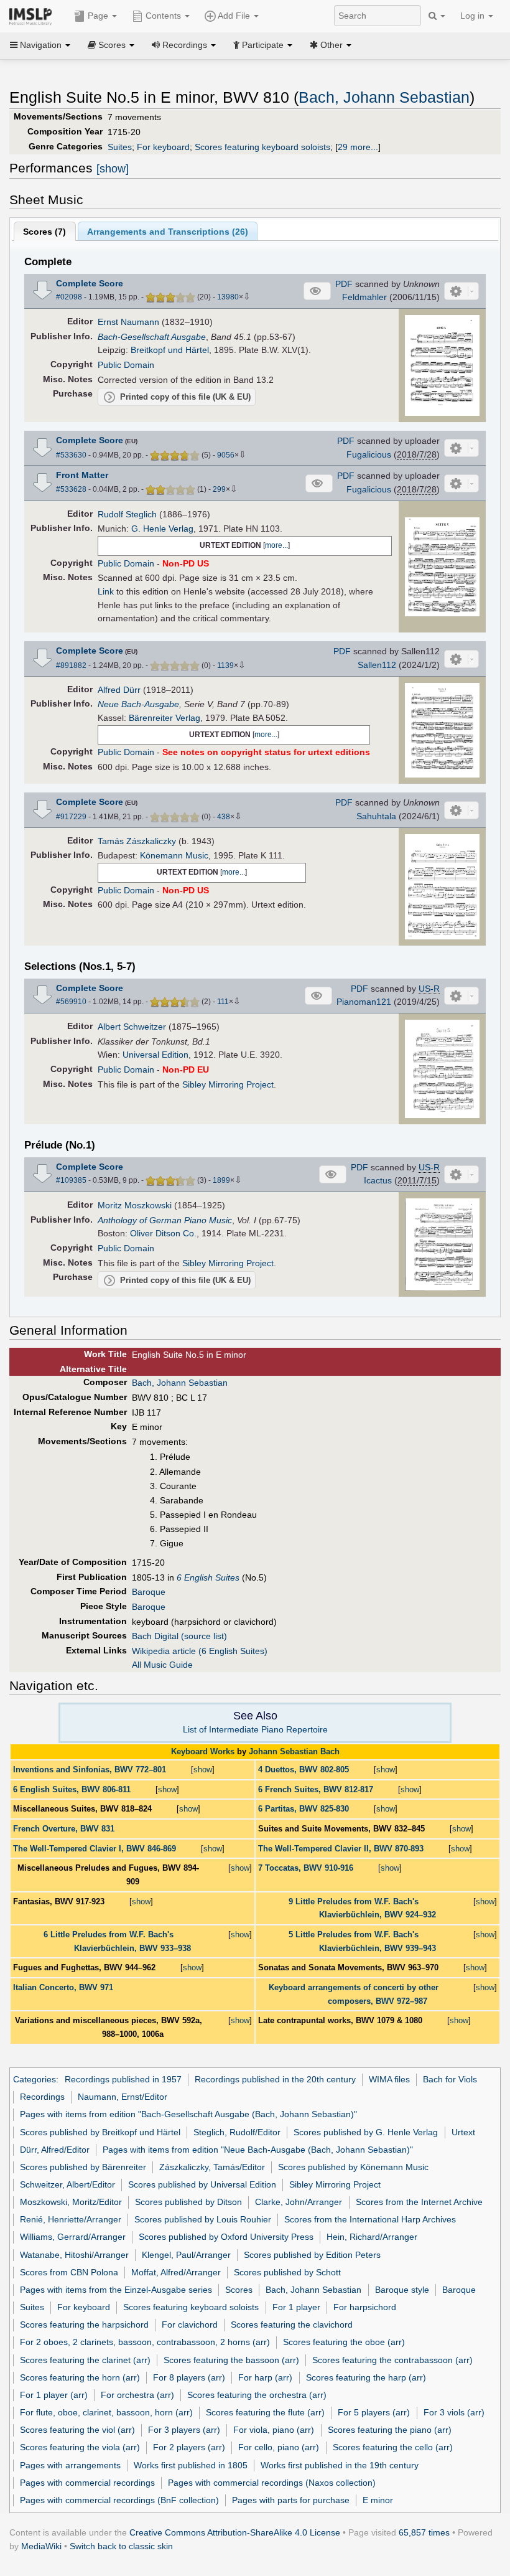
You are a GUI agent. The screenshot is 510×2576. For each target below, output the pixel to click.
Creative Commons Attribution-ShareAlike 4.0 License (235, 2532)
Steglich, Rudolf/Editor (237, 2132)
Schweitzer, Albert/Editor (67, 2184)
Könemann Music (174, 855)
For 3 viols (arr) (454, 2412)
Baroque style (402, 2290)
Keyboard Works (203, 1751)
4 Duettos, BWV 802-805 (304, 1770)
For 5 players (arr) (374, 2412)
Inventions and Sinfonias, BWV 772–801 (90, 1770)
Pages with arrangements (70, 2465)
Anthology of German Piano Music (165, 1220)
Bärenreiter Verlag (165, 718)
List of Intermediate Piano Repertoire (255, 1729)
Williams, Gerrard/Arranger (73, 2237)
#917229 (71, 817)
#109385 (71, 1180)
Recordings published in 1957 (123, 2079)
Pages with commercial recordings (87, 2483)
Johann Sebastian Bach (294, 1751)
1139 (225, 665)
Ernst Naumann (128, 322)
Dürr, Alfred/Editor (55, 2150)
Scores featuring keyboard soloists (262, 147)
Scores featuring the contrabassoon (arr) (392, 2360)
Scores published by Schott (287, 2272)
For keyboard (163, 147)
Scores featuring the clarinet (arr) (85, 2360)
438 (224, 817)
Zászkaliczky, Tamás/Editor (212, 2167)
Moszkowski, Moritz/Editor (71, 2202)
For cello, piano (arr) (279, 2447)
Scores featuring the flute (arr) (265, 2412)
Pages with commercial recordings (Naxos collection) (272, 2483)
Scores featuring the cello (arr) (393, 2447)
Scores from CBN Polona (69, 2272)
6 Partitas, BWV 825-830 (304, 1809)
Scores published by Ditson (188, 2202)
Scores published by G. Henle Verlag (366, 2132)
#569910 (71, 1002)
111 (223, 1002)
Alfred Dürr (119, 690)
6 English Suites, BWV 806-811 (72, 1789)
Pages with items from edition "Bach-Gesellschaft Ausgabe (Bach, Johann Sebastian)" (188, 2114)
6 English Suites (208, 1577)
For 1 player (296, 2307)
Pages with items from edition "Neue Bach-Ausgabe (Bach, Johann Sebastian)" (258, 2150)
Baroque (149, 1592)
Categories (35, 2079)
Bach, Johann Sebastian (384, 97)
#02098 (69, 297)
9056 (226, 455)
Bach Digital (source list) (179, 1636)
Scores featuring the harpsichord (84, 2325)
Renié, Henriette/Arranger (71, 2219)
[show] (113, 169)
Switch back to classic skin (121, 2546)
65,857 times (424, 2532)
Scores (239, 2290)
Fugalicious (369, 454)
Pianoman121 (364, 1002)
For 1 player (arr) (54, 2395)
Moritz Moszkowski (135, 1205)
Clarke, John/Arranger (299, 2202)
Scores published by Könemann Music (353, 2167)
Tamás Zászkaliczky (137, 841)
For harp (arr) (265, 2377)
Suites (120, 147)
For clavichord (190, 2325)
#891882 (71, 665)
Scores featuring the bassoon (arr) (231, 2360)
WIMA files (389, 2079)
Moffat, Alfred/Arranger (176, 2272)
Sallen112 (377, 665)
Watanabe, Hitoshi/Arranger (74, 2255)
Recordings (42, 2097)
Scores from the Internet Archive (419, 2202)
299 (219, 489)
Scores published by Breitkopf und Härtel (100, 2132)
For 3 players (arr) (184, 2430)
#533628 (71, 489)
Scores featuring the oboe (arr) (344, 2342)
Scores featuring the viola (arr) (80, 2447)
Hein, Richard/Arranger (372, 2237)
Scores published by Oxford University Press (226, 2237)
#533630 (71, 455)
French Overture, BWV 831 (64, 1829)
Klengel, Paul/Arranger (186, 2255)
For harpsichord (365, 2307)
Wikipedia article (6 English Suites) (200, 1651)
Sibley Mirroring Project (228, 1084)
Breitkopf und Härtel (170, 350)
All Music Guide (162, 1665)
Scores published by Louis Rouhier (203, 2219)
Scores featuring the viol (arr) (77, 2430)
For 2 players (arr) (189, 2447)
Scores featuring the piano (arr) (390, 2430)
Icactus (378, 1180)
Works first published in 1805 (191, 2465)
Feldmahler (364, 297)
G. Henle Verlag (162, 529)
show (203, 1770)
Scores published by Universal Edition (202, 2184)
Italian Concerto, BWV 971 (63, 1987)
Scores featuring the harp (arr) (366, 2377)
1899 (221, 1180)
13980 (228, 297)
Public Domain (126, 365)
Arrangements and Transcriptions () (168, 232)
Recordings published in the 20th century (275, 2079)
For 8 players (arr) (189, 2377)
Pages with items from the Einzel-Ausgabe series (116, 2290)
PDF (344, 284)
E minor (378, 2500)
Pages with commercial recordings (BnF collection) (119, 2500)
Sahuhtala (376, 816)
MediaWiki (41, 2546)
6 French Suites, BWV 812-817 (316, 1789)
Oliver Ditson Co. (163, 1233)
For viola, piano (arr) (274, 2430)
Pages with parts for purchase (291, 2500)
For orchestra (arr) (137, 2395)
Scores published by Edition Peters (312, 2255)
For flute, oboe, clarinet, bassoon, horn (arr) (106, 2412)
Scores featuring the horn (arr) (80, 2377)
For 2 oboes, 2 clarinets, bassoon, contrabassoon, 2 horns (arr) (145, 2342)
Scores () (44, 232)
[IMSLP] (33, 16)
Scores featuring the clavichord (292, 2325)
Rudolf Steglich (127, 514)
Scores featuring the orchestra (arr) (257, 2395)
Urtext (463, 2132)
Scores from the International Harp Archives (370, 2219)
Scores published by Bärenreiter (83, 2167)
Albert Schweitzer (132, 1027)
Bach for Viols (450, 2079)
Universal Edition (155, 1055)
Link (106, 591)
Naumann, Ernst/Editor (123, 2097)
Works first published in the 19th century (340, 2465)
